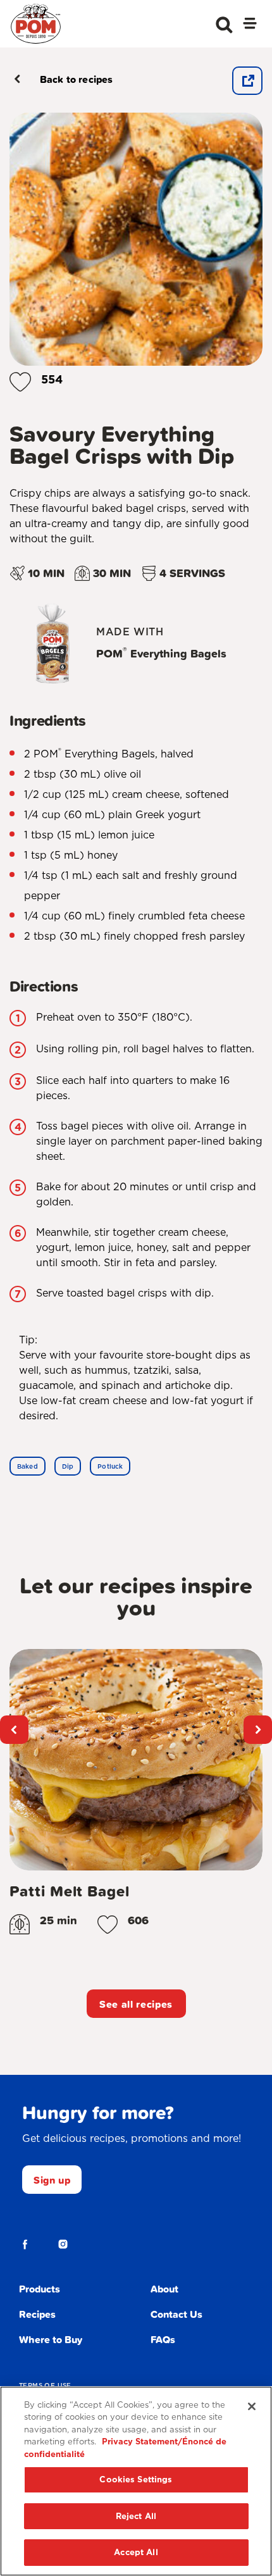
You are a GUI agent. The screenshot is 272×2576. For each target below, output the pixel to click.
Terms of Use (45, 2385)
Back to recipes (76, 79)
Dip (68, 1466)
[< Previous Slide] (14, 1730)
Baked (28, 1466)
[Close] (252, 2406)
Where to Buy (51, 2339)
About (164, 2289)
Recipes (37, 2314)
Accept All (136, 2552)
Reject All (136, 2516)
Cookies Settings (136, 2480)
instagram (63, 2244)
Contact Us (176, 2314)
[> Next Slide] (258, 1730)
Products (40, 2289)
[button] (20, 379)
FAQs (163, 2339)
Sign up (52, 2180)
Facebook (25, 2244)
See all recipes (136, 2004)
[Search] (224, 25)
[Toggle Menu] (250, 25)
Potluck (110, 1466)
